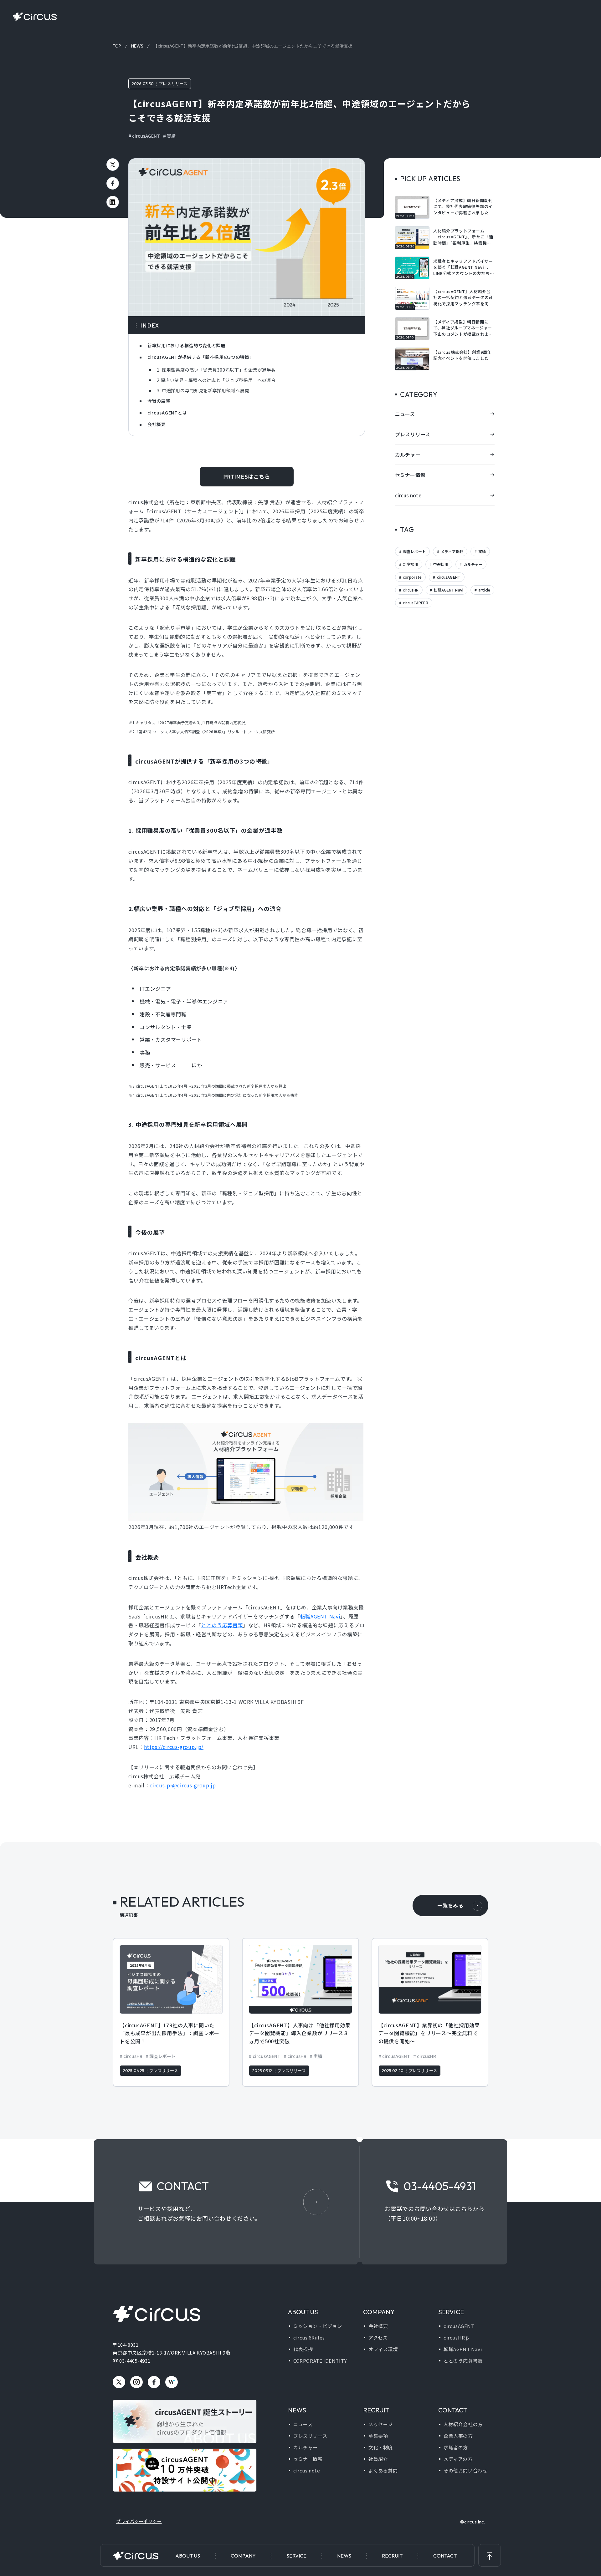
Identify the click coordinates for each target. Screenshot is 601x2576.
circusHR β (456, 2337)
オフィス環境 (383, 2349)
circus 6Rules (309, 2337)
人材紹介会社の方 (463, 2424)
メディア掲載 (452, 551)
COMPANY (243, 2556)
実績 (171, 136)
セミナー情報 (410, 475)
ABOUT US (188, 2556)
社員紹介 (378, 2459)
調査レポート (414, 551)
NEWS (344, 2556)
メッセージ (381, 2424)
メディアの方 (458, 2459)
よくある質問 (383, 2470)
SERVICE (296, 2556)
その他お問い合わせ (465, 2470)
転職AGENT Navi (320, 1616)
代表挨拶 (303, 2349)
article (484, 590)
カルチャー (408, 455)
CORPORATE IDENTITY (320, 2361)
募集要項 (378, 2436)
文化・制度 (381, 2447)
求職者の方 (456, 2447)
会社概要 (378, 2326)
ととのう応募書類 (222, 1625)
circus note (408, 495)
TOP (117, 46)
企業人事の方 (458, 2436)
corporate (412, 577)
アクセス (378, 2337)
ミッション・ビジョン (318, 2326)
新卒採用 (410, 564)
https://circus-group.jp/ (174, 1747)
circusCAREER (415, 603)
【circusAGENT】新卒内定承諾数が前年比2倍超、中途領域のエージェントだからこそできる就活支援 (253, 46)
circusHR (410, 590)
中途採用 (440, 564)
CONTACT (445, 2556)
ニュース (405, 414)
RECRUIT (392, 2556)
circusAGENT (146, 136)
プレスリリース (173, 84)
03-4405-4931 (135, 2361)
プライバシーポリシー (139, 2521)
